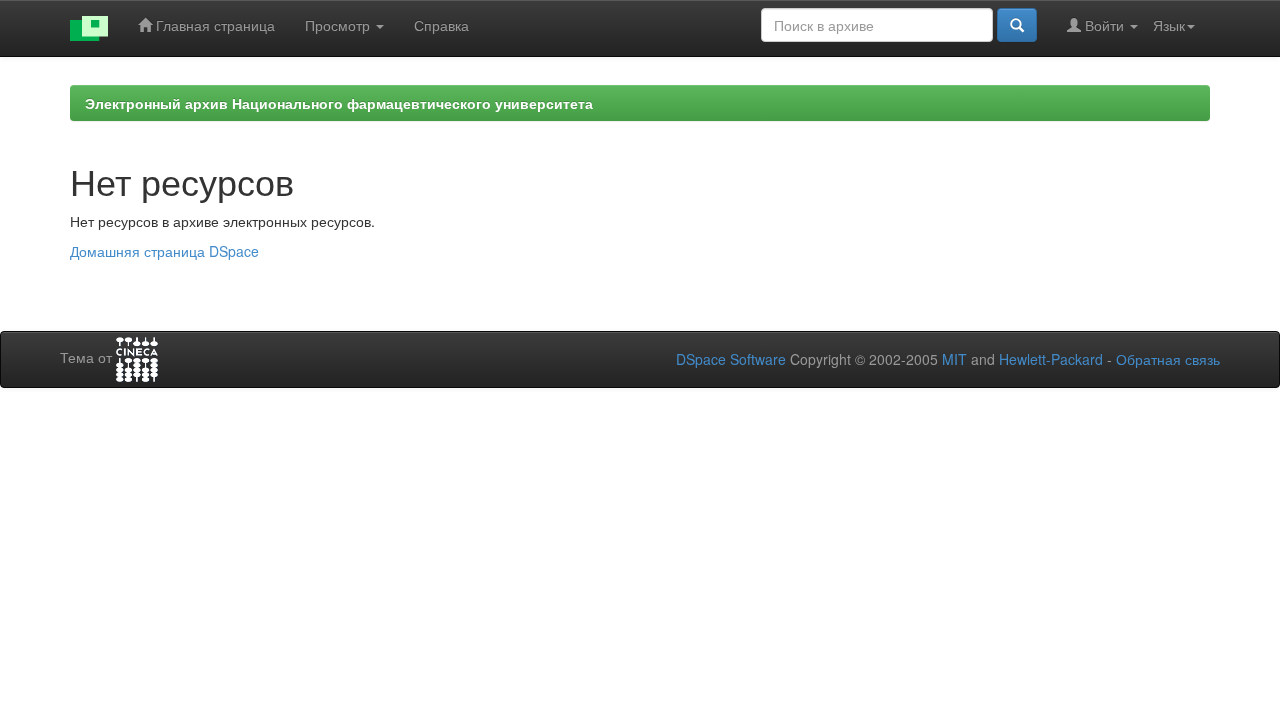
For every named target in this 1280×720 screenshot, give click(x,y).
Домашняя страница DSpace (164, 251)
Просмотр (339, 25)
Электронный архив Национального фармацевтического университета (339, 103)
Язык (1169, 25)
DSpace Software (731, 359)
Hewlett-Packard (1051, 359)
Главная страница (213, 25)
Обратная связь (1168, 359)
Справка (441, 25)
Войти (1104, 25)
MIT (954, 359)
